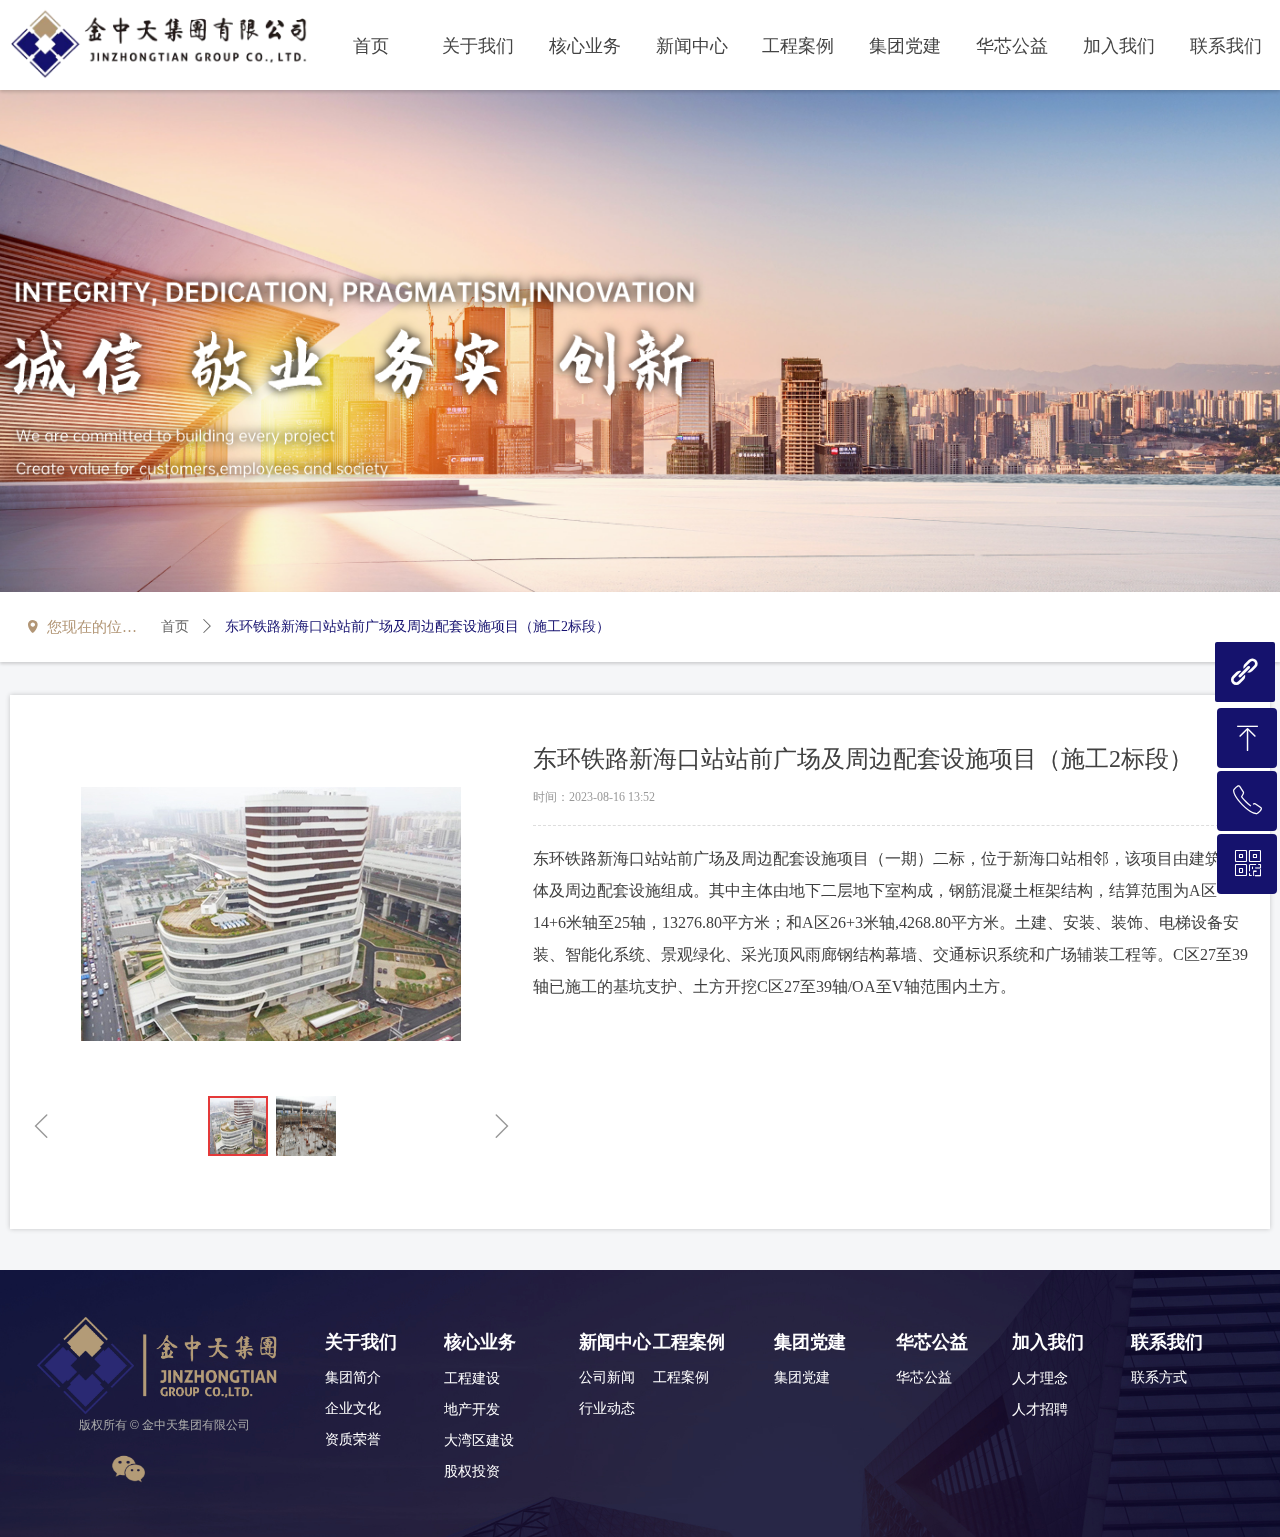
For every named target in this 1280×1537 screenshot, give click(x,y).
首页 (175, 626)
